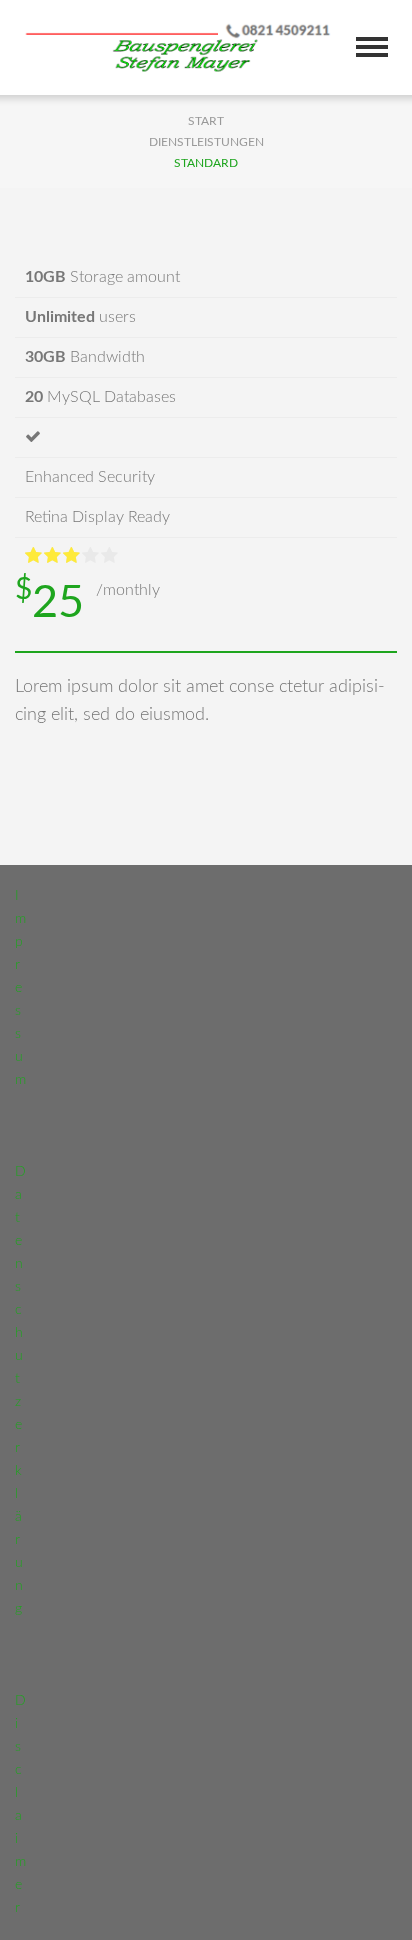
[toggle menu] (372, 47)
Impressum (20, 988)
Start (206, 121)
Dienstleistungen (206, 142)
